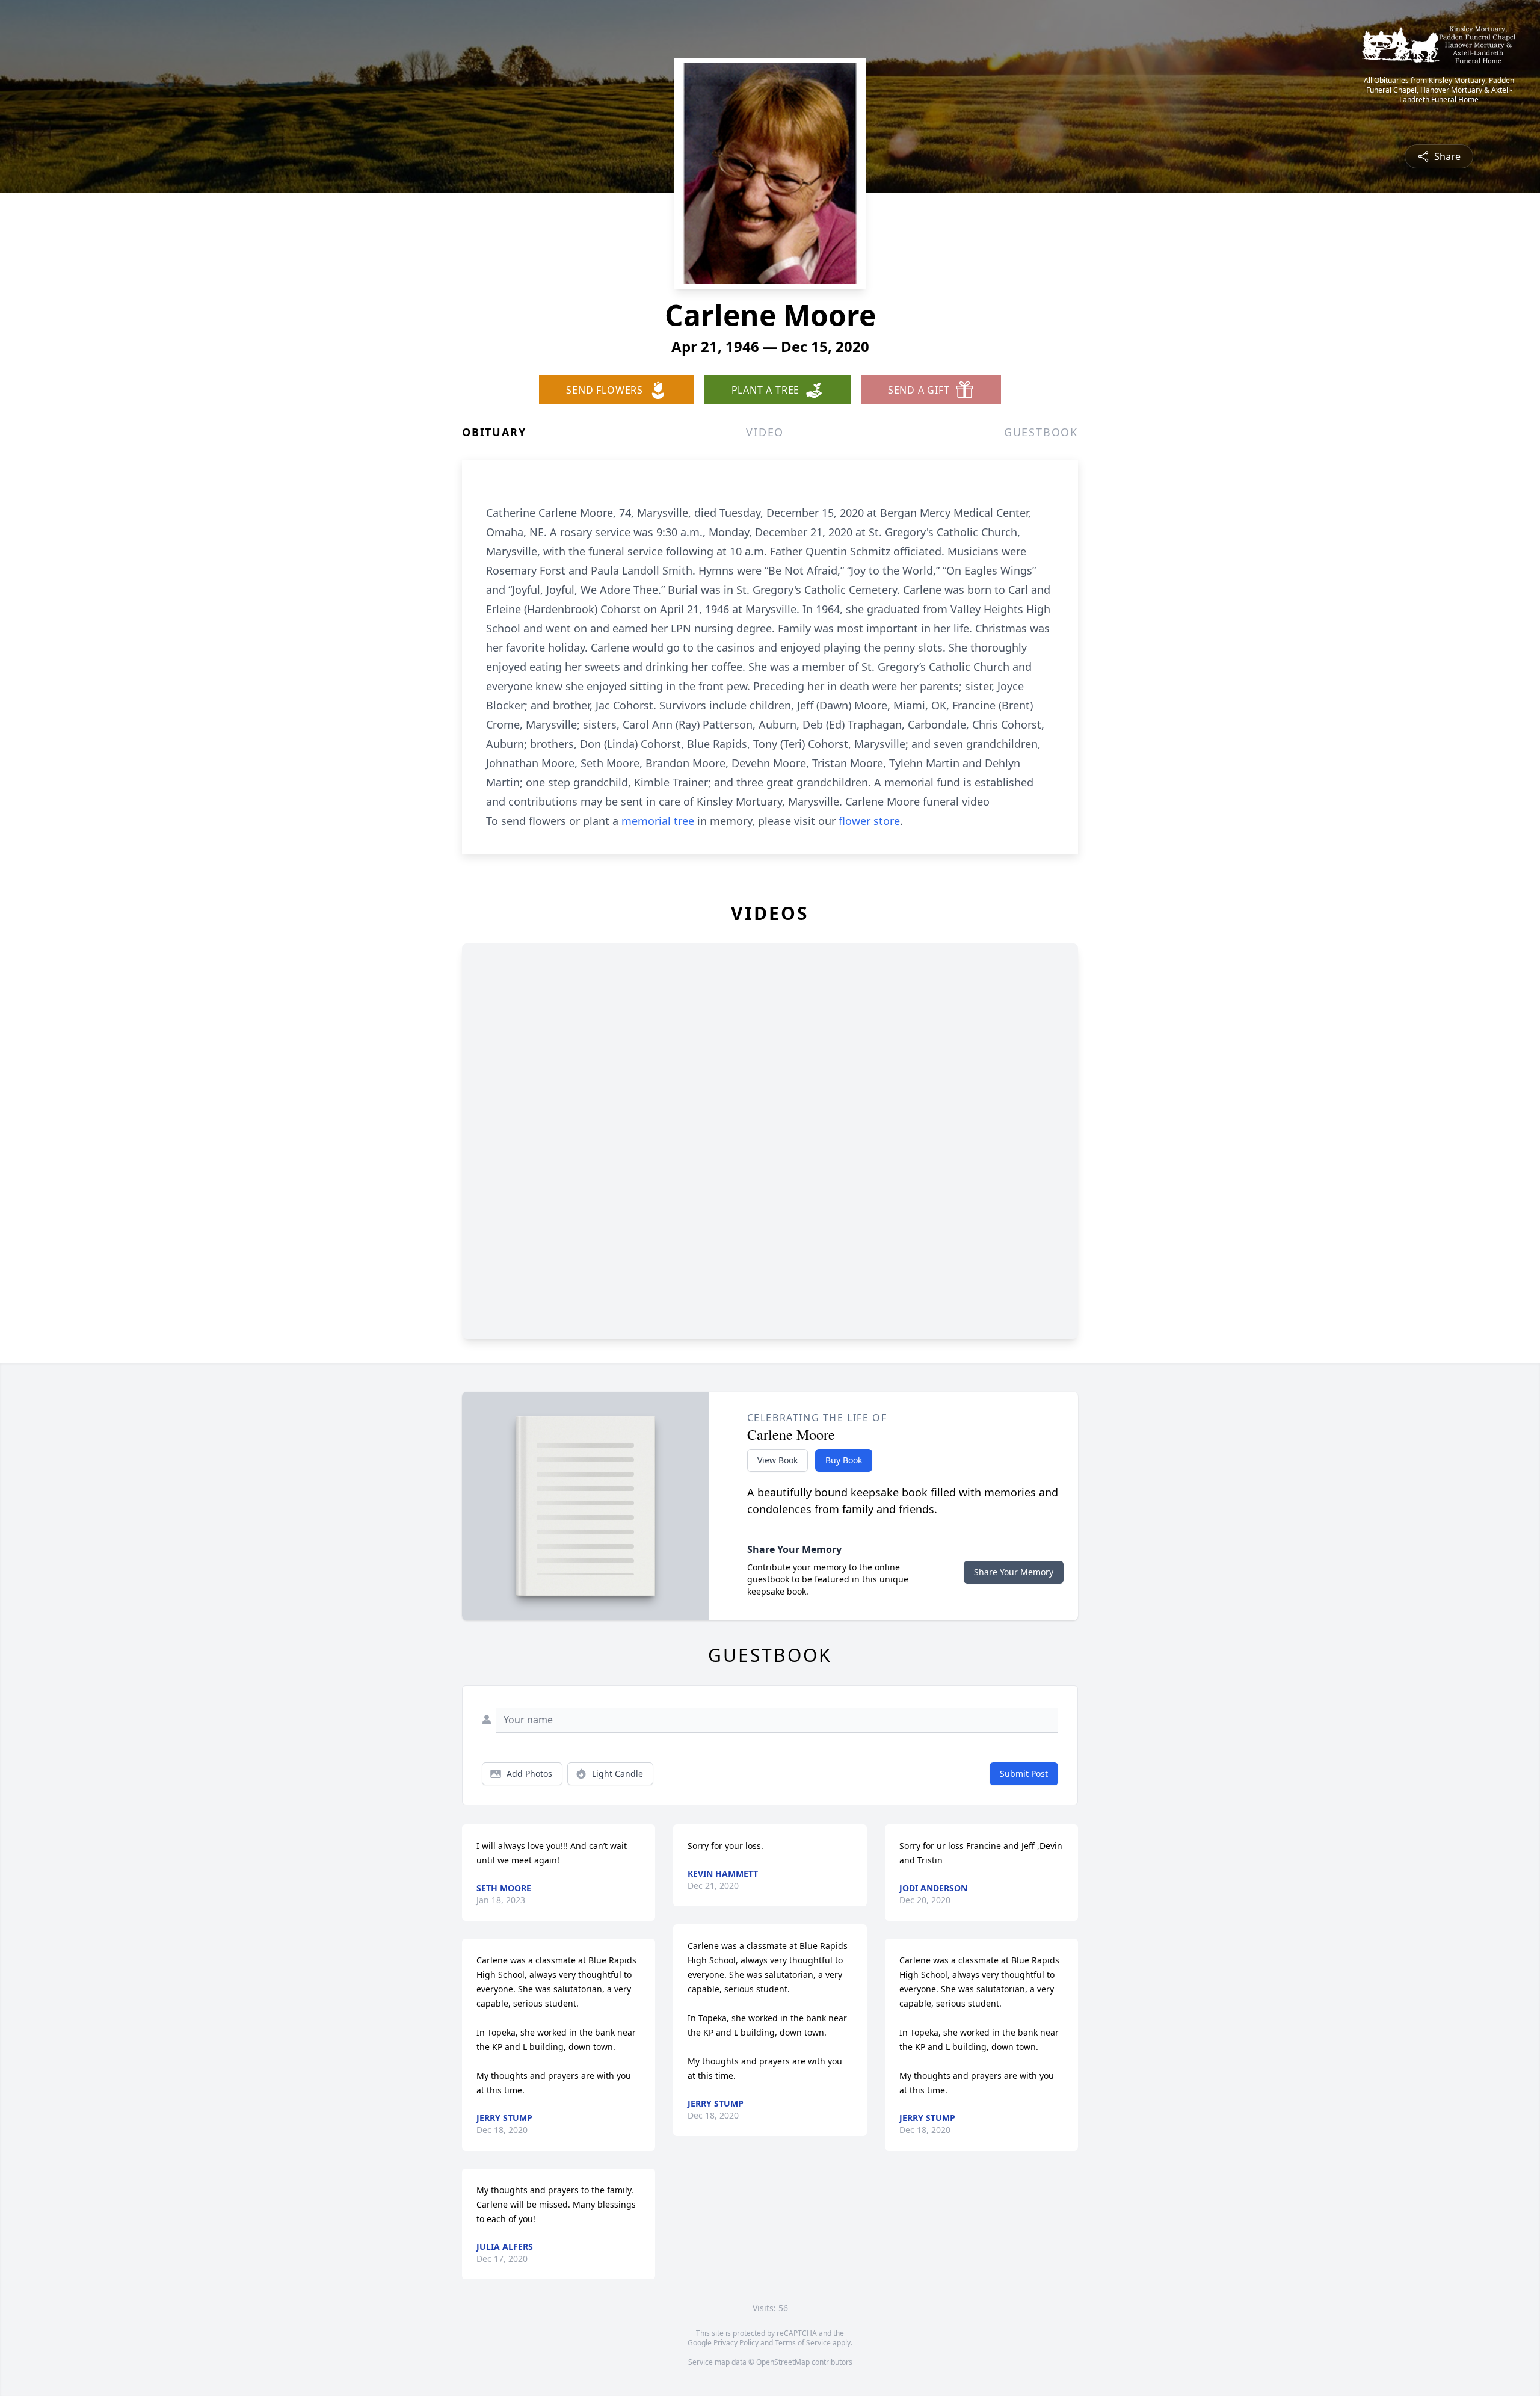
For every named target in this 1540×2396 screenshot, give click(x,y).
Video (765, 432)
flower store (869, 821)
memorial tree (658, 821)
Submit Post (1024, 1774)
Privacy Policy (736, 2343)
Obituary (494, 432)
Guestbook (1041, 432)
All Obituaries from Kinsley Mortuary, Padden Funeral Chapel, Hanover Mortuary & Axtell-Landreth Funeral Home (1439, 90)
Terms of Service (803, 2343)
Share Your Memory (1014, 1572)
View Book (778, 1460)
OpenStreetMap (783, 2362)
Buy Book (844, 1460)
